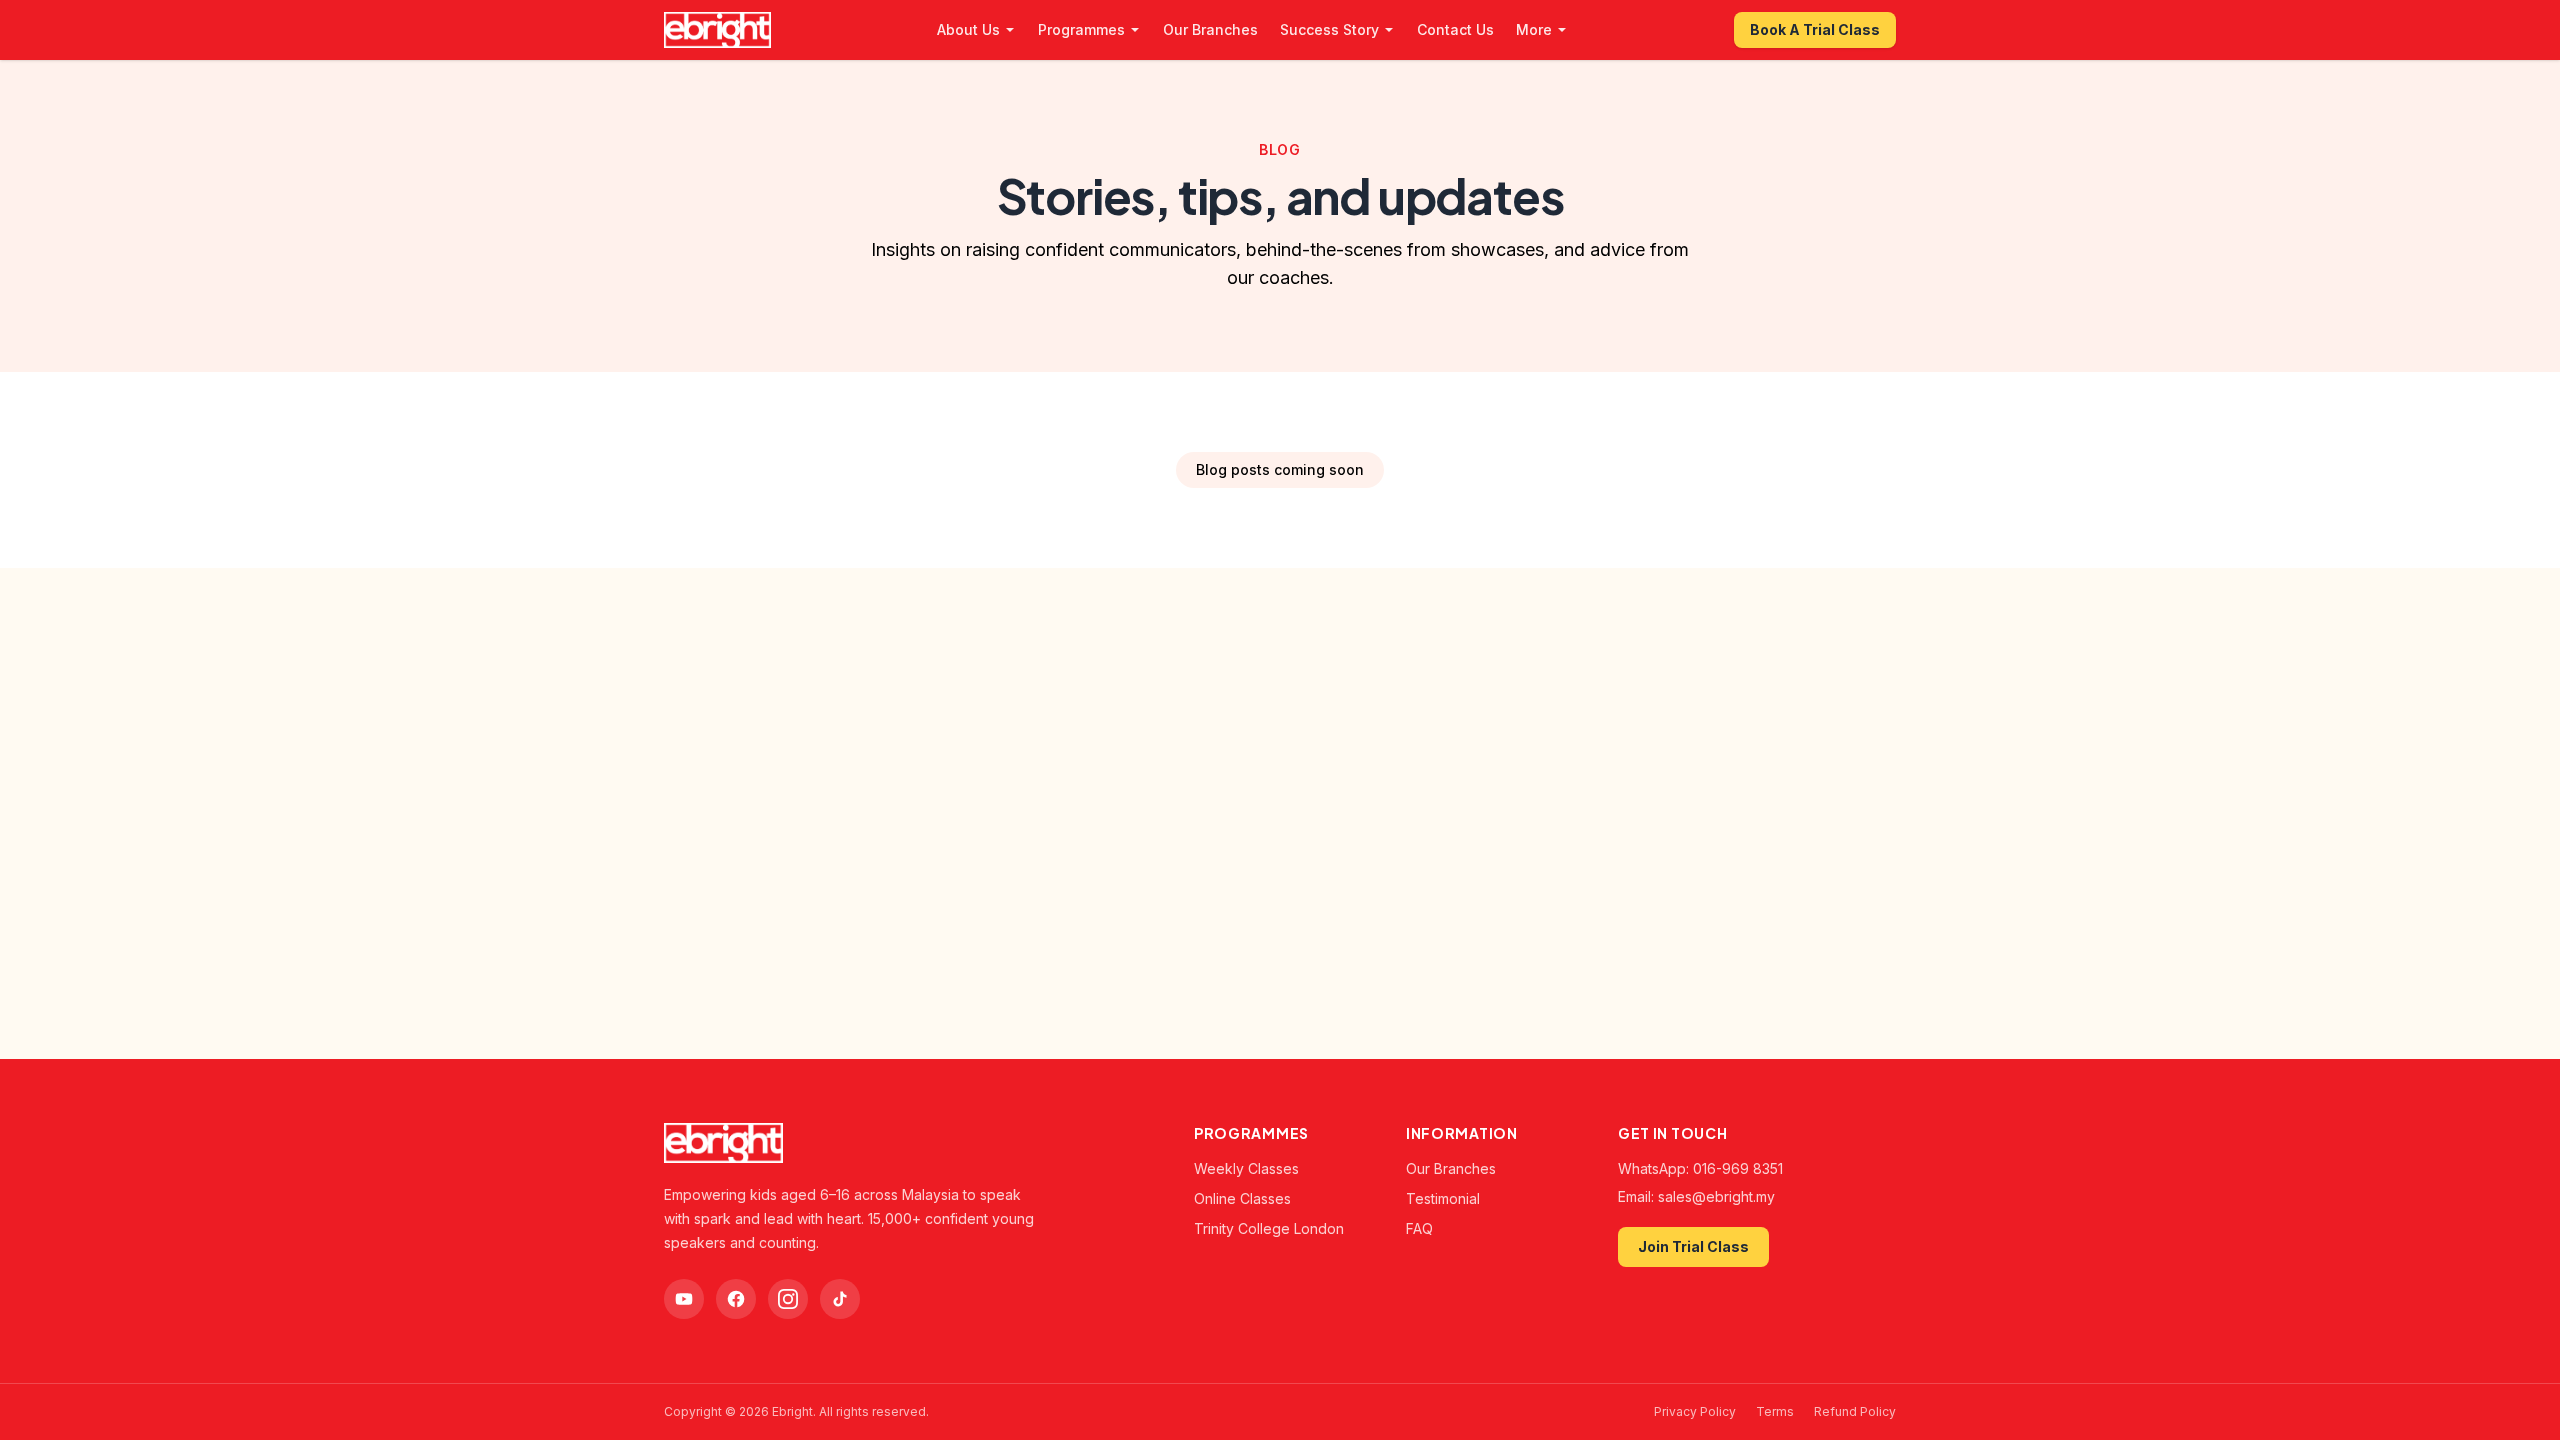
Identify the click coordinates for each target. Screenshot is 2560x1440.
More (1534, 29)
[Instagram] (788, 1299)
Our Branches (1210, 29)
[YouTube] (684, 1299)
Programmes (1081, 29)
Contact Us (1455, 29)
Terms (1775, 1411)
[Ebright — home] (717, 30)
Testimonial (1443, 1198)
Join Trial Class (1693, 1246)
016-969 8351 (1738, 1168)
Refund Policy (1855, 1411)
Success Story (1329, 29)
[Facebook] (736, 1299)
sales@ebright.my (1716, 1196)
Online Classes (1242, 1198)
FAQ (1419, 1228)
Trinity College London (1269, 1228)
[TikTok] (840, 1299)
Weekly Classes (1246, 1168)
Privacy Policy (1695, 1411)
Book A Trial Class (1815, 29)
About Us (968, 29)
